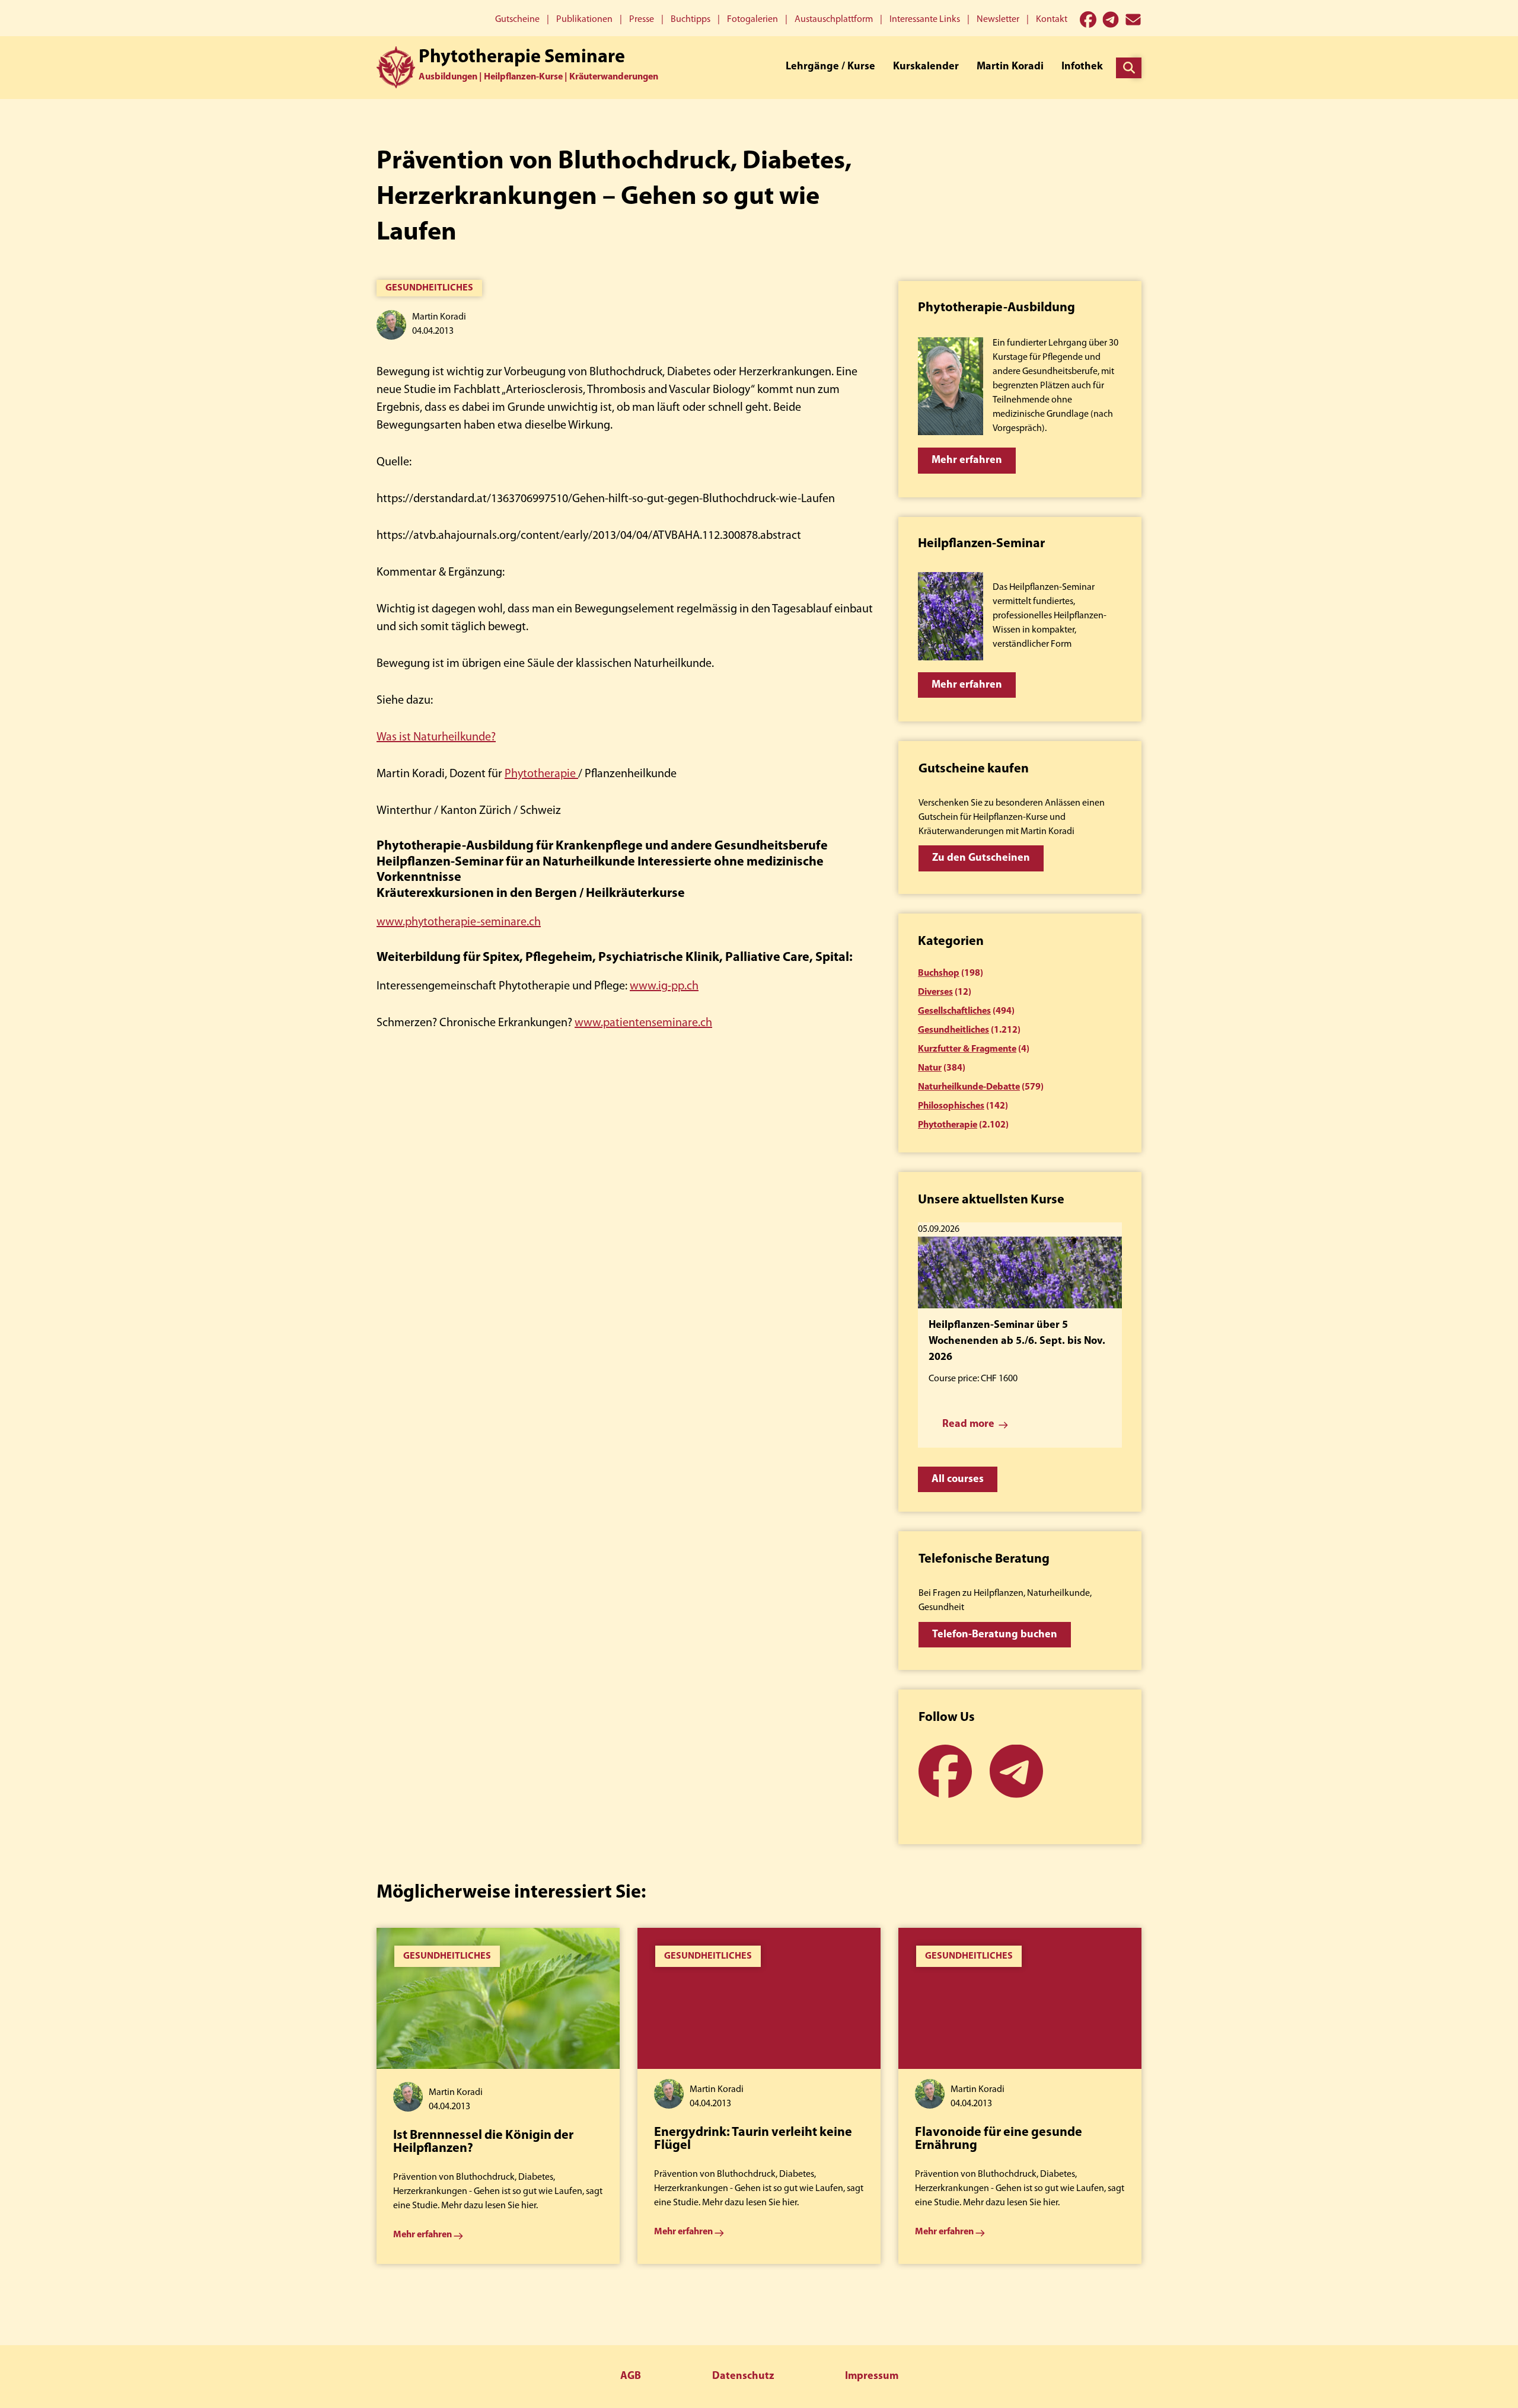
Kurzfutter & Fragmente (967, 1049)
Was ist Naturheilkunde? (436, 737)
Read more (968, 1425)
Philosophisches (951, 1106)
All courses (958, 1480)
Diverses (935, 992)
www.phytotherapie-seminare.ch (459, 922)
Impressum (872, 2377)
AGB (631, 2377)
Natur (930, 1068)
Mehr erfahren (967, 461)
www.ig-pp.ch (664, 986)
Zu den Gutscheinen (981, 858)
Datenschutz (743, 2377)
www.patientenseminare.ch (643, 1023)
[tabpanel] (498, 2096)
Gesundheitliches (429, 288)
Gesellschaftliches (954, 1011)
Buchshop (939, 973)
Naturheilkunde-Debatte (969, 1087)
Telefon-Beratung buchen (995, 1635)
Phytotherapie (541, 774)
